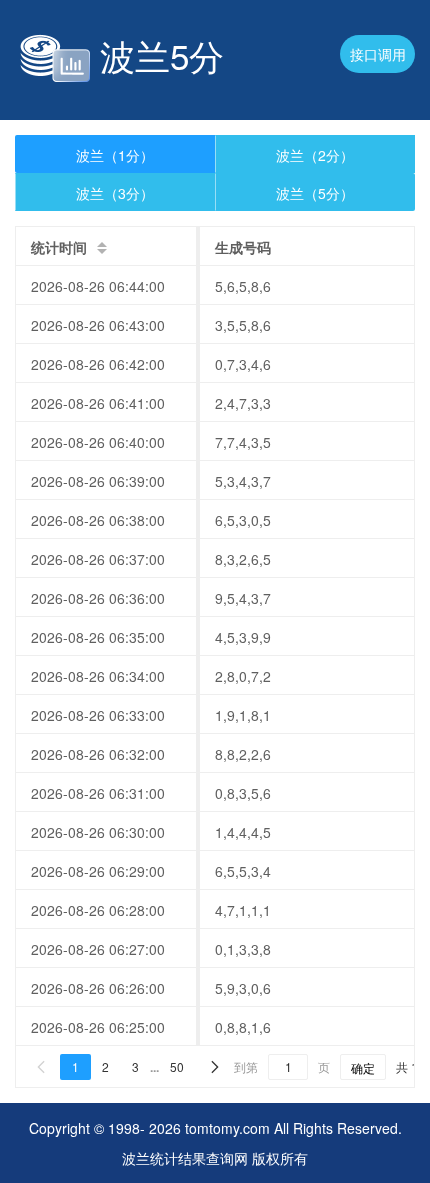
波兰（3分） (115, 193)
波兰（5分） (315, 193)
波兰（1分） (115, 155)
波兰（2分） (315, 155)
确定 (363, 1067)
